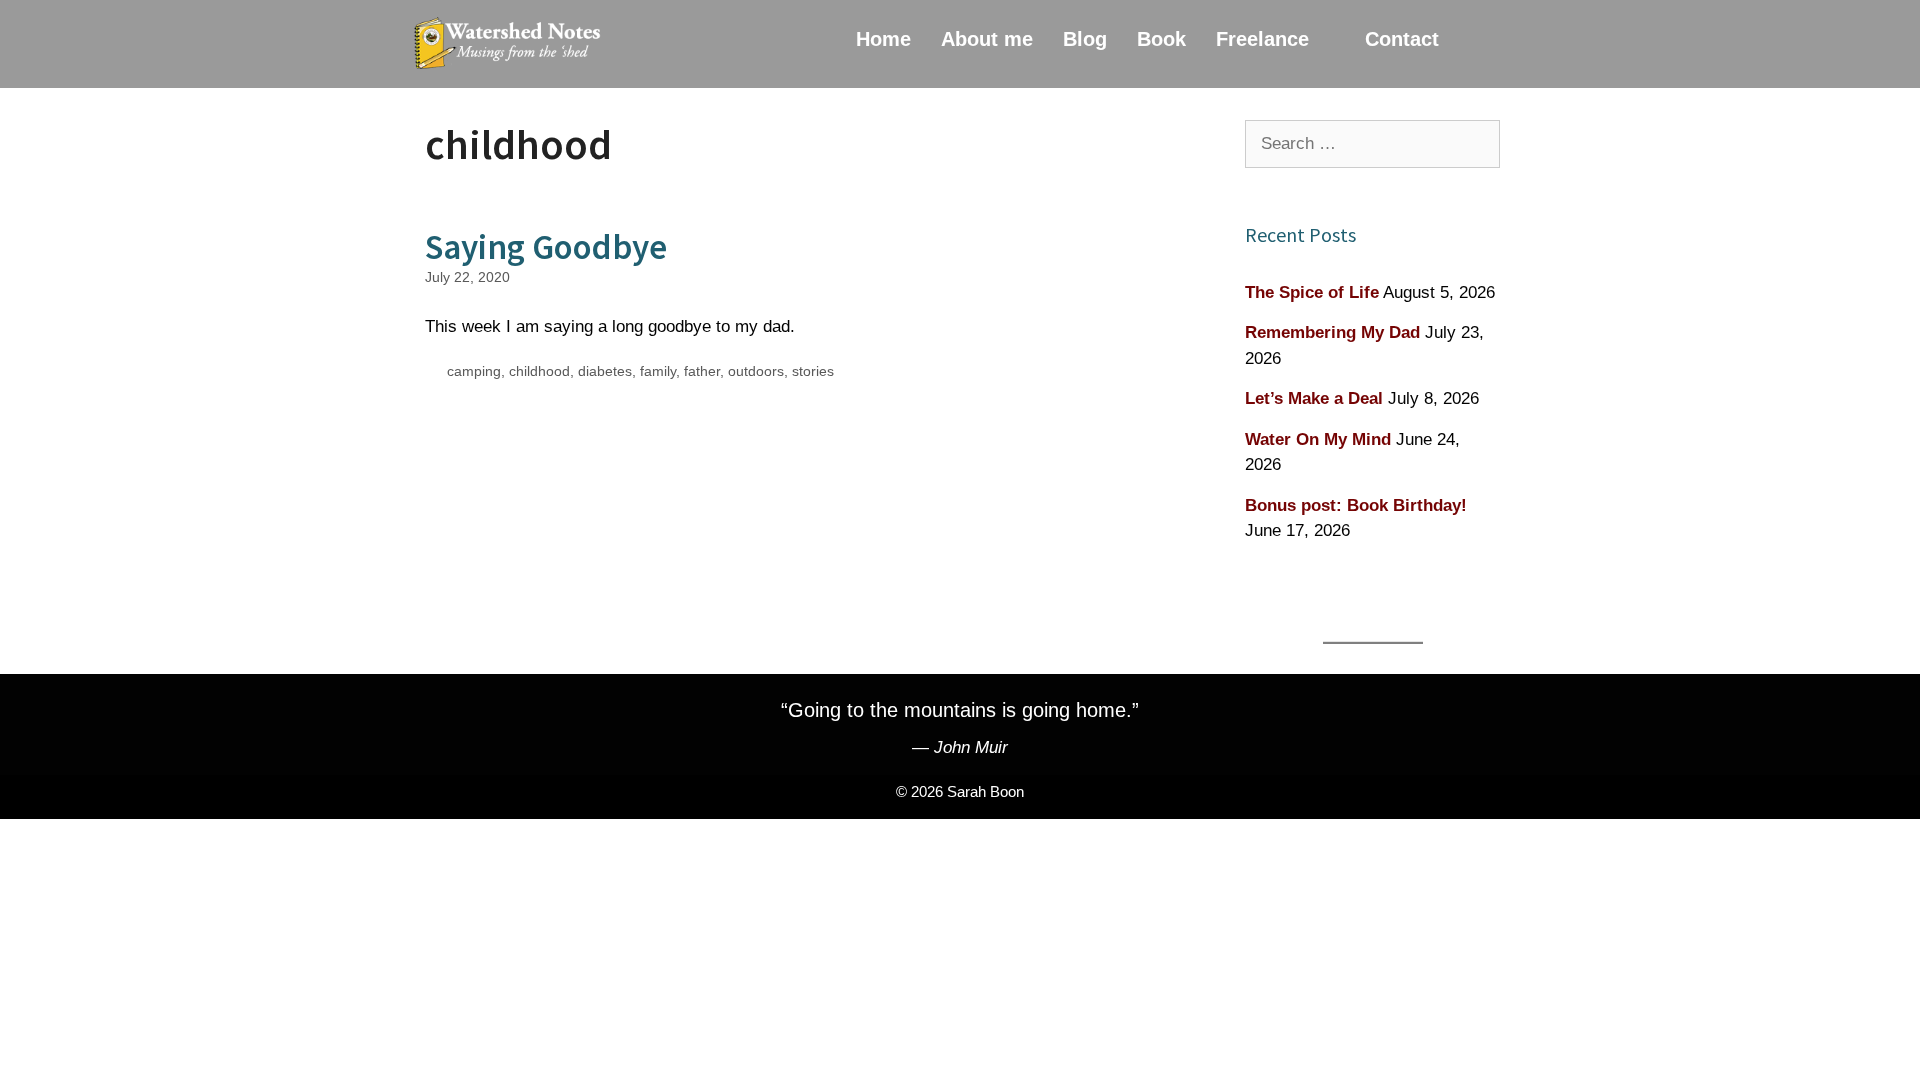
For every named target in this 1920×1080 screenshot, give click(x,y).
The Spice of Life (1312, 292)
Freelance (1262, 39)
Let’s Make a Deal (1314, 398)
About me (987, 39)
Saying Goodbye (546, 247)
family (658, 371)
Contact (1402, 39)
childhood (539, 371)
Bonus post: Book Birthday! (1356, 505)
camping (474, 371)
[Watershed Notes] (512, 44)
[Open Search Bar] (1482, 39)
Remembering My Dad (1332, 332)
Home (883, 39)
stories (813, 371)
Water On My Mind (1318, 439)
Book (1161, 39)
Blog (1085, 39)
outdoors (756, 371)
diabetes (605, 371)
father (702, 371)
